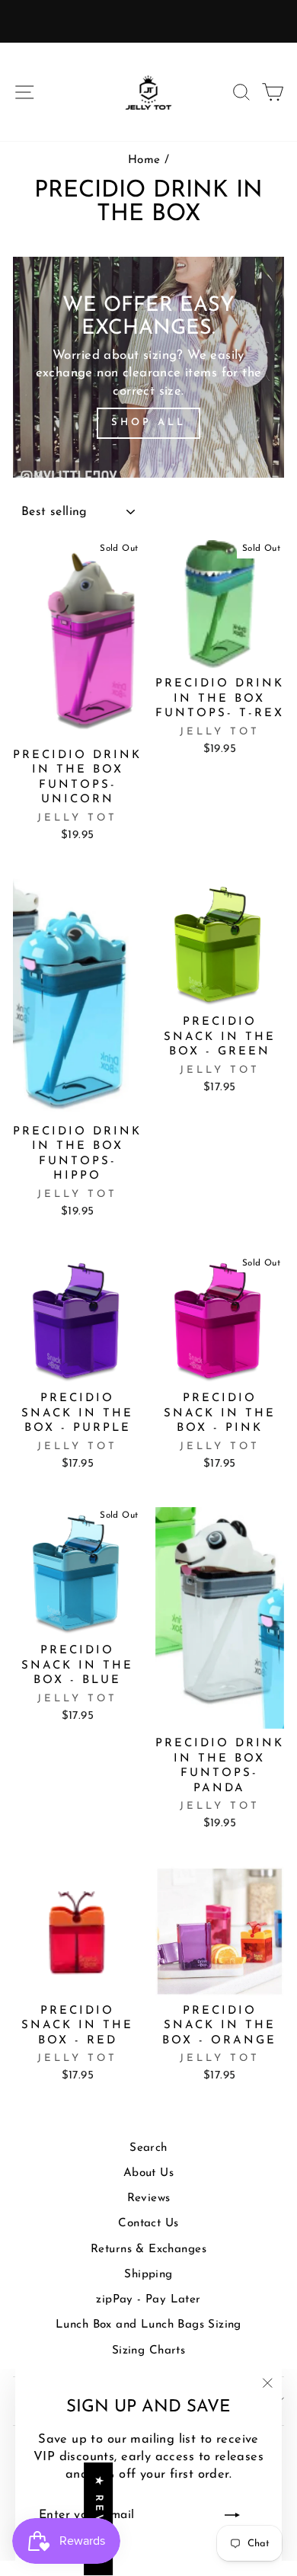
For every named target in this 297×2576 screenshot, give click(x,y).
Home (144, 160)
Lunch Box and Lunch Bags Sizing (148, 2325)
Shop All (148, 422)
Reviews (149, 2198)
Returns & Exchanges (148, 2250)
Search (148, 2148)
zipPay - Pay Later (148, 2300)
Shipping (148, 2275)
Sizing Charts (148, 2351)
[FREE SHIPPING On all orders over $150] (148, 21)
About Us (148, 2173)
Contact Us (148, 2224)
